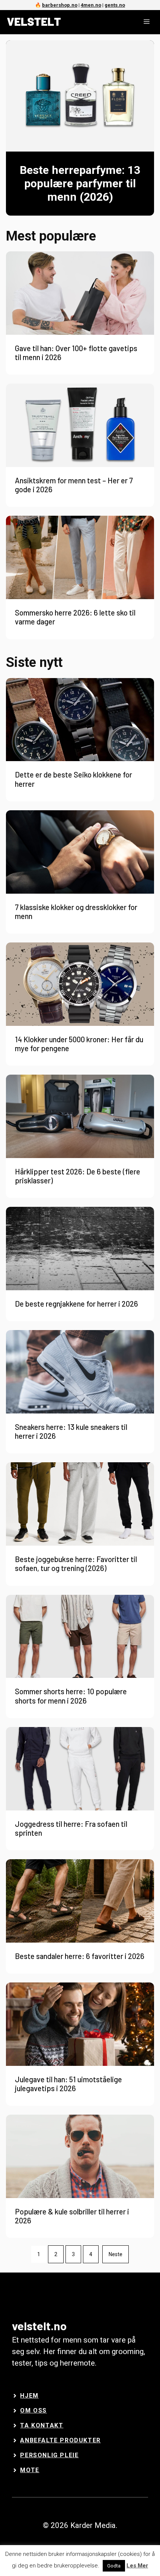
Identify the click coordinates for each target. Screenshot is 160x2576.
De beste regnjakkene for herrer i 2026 (76, 1304)
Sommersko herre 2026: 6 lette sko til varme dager (75, 617)
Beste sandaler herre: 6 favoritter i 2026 (80, 1956)
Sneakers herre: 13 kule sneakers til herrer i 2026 (71, 1431)
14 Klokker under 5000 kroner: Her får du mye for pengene (79, 1044)
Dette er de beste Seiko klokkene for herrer (73, 779)
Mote (30, 2470)
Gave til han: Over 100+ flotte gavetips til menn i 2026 (76, 353)
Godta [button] (114, 2566)
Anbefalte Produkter (60, 2440)
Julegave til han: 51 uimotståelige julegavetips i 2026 (68, 2084)
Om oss (33, 2410)
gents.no (115, 5)
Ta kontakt (42, 2425)
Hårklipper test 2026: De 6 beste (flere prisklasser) (78, 1176)
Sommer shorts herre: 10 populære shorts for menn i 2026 (71, 1696)
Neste (116, 2254)
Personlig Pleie (49, 2455)
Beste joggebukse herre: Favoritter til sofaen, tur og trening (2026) (76, 1564)
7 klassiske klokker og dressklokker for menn (76, 912)
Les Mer (137, 2566)
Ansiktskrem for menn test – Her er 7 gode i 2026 (74, 485)
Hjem (29, 2396)
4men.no (91, 5)
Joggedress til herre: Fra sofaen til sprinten (71, 1828)
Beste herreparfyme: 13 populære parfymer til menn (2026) (80, 184)
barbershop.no (60, 5)
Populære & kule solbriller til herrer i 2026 (72, 2216)
